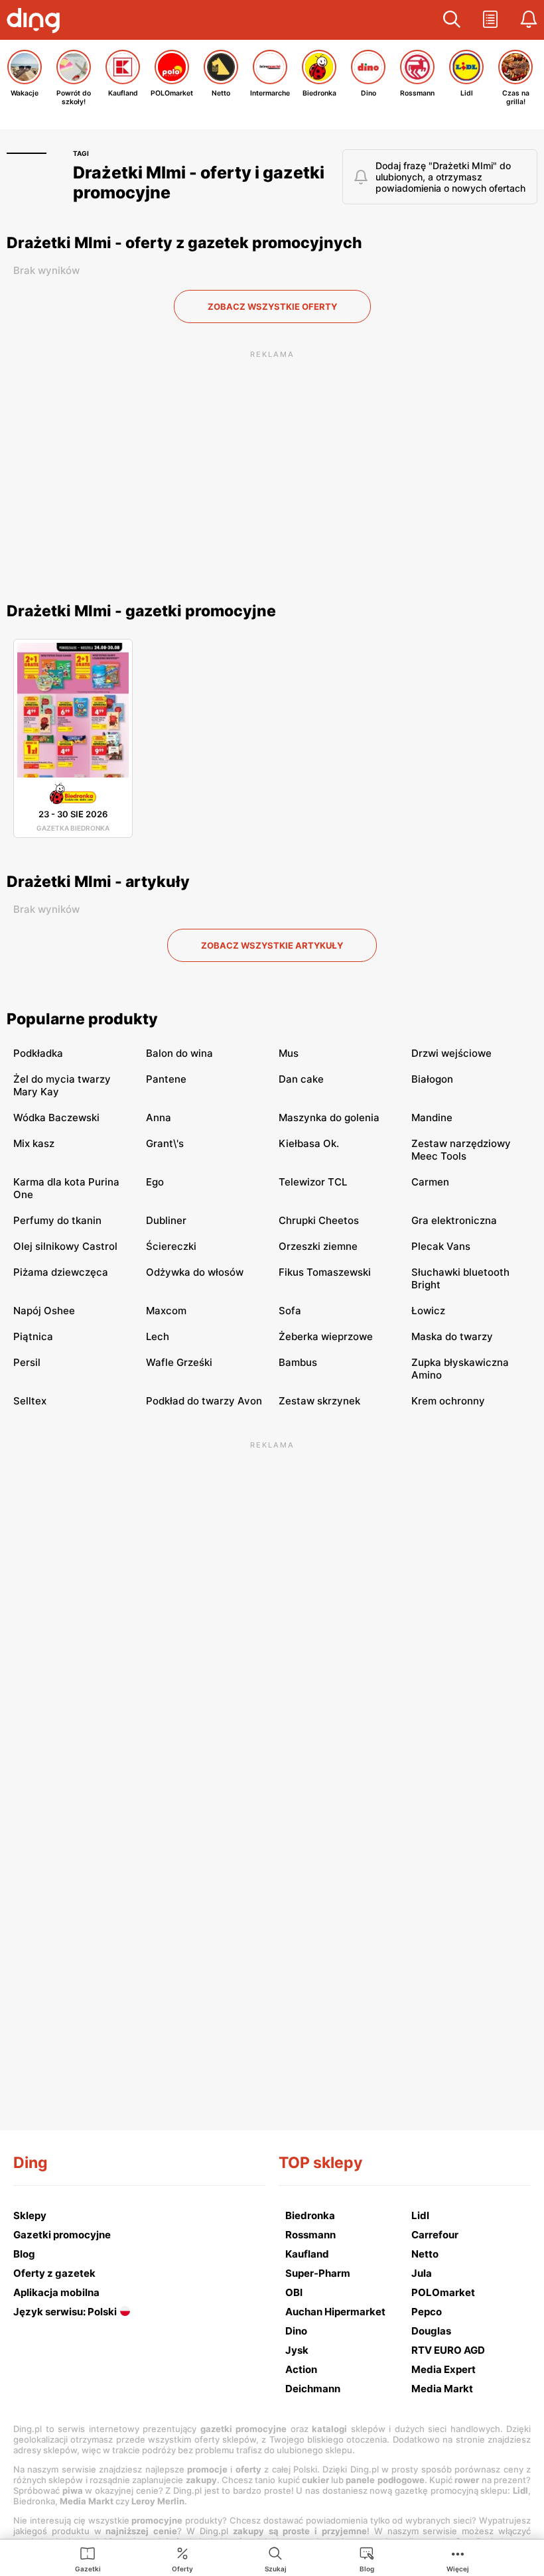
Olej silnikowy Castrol (65, 1246)
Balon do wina (179, 1053)
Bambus (298, 1362)
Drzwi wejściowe (451, 1053)
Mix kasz (34, 1143)
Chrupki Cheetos (319, 1220)
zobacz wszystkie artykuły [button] (272, 945)
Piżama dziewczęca (61, 1272)
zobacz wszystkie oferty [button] (272, 306)
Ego (155, 1182)
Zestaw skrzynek (319, 1401)
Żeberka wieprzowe (326, 1336)
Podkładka (38, 1053)
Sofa (290, 1311)
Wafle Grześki (179, 1362)
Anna (159, 1118)
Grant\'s (165, 1143)
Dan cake (301, 1079)
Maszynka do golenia (329, 1118)
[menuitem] (88, 2559)
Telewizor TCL (313, 1182)
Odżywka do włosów (195, 1272)
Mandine (432, 1118)
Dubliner (166, 1220)
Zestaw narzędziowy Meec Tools (461, 1150)
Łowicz (428, 1311)
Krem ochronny (448, 1401)
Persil (27, 1362)
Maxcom (166, 1311)
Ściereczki (171, 1246)
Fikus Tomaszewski (325, 1272)
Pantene (166, 1079)
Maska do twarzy (452, 1336)
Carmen (430, 1182)
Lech (158, 1336)
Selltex (30, 1401)
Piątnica (33, 1336)
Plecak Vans (441, 1246)
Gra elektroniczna (454, 1220)
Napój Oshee (44, 1311)
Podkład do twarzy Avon (204, 1401)
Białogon (432, 1079)
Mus (289, 1053)
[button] (452, 20)
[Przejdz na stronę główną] (36, 22)
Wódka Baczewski (56, 1118)
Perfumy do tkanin (57, 1220)
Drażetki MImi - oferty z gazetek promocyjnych (184, 243)
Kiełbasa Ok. (309, 1143)
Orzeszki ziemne (318, 1246)
